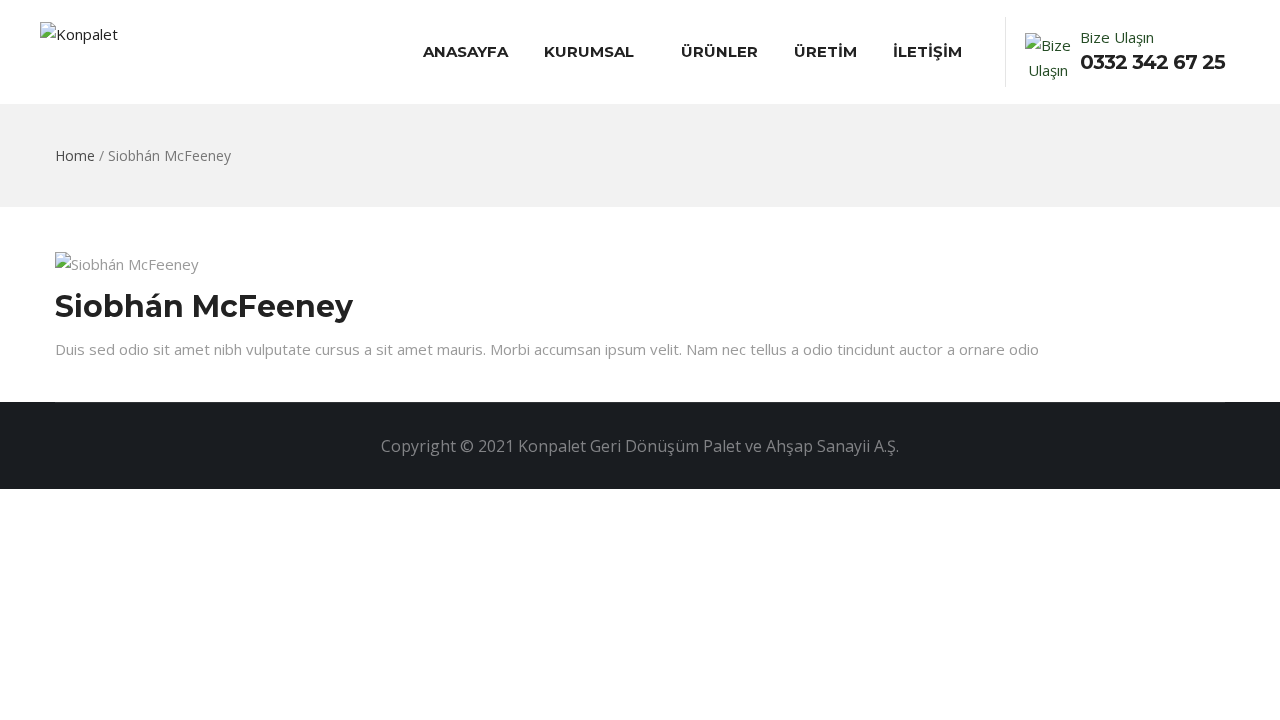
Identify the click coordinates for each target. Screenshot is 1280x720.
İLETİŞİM (927, 51)
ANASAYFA (465, 51)
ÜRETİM (825, 51)
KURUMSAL (589, 51)
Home (75, 155)
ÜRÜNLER (719, 51)
